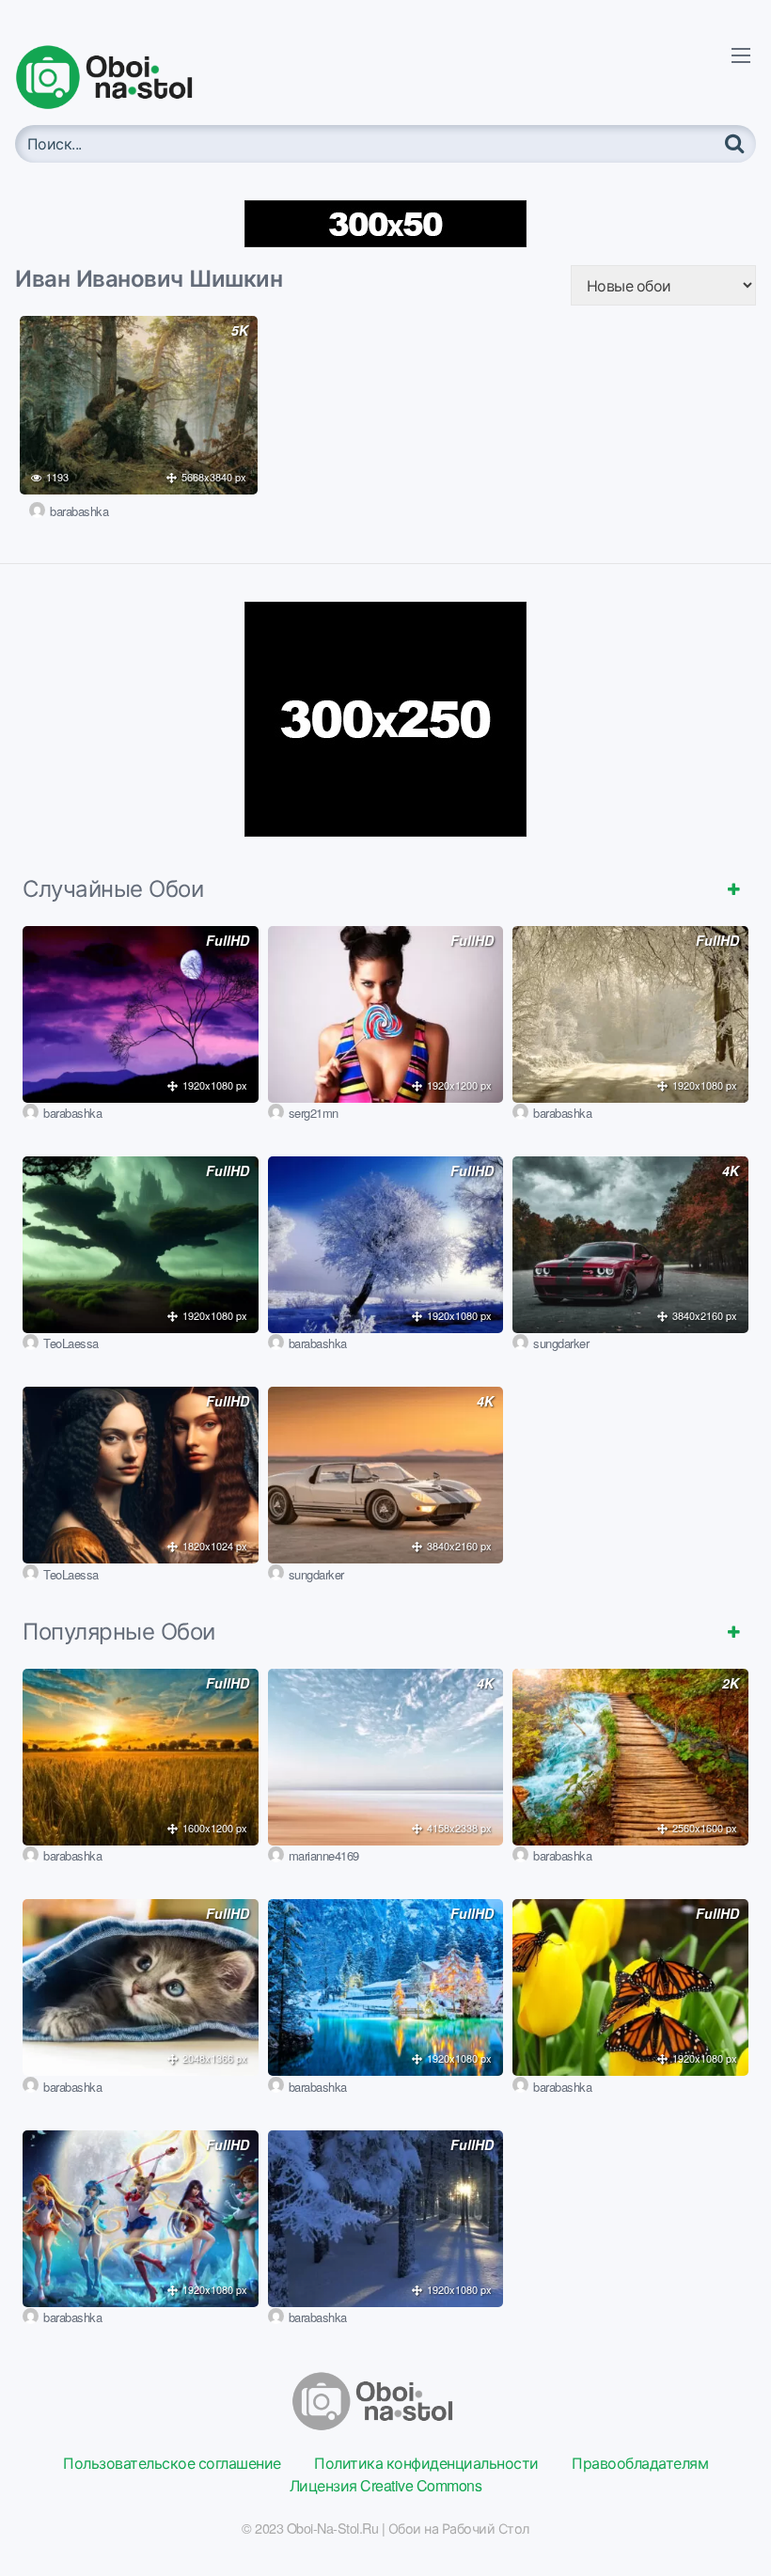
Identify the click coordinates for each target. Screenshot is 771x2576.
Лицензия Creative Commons (386, 2485)
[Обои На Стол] (118, 77)
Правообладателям (640, 2463)
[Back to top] (719, 2516)
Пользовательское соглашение (172, 2463)
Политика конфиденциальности (426, 2463)
